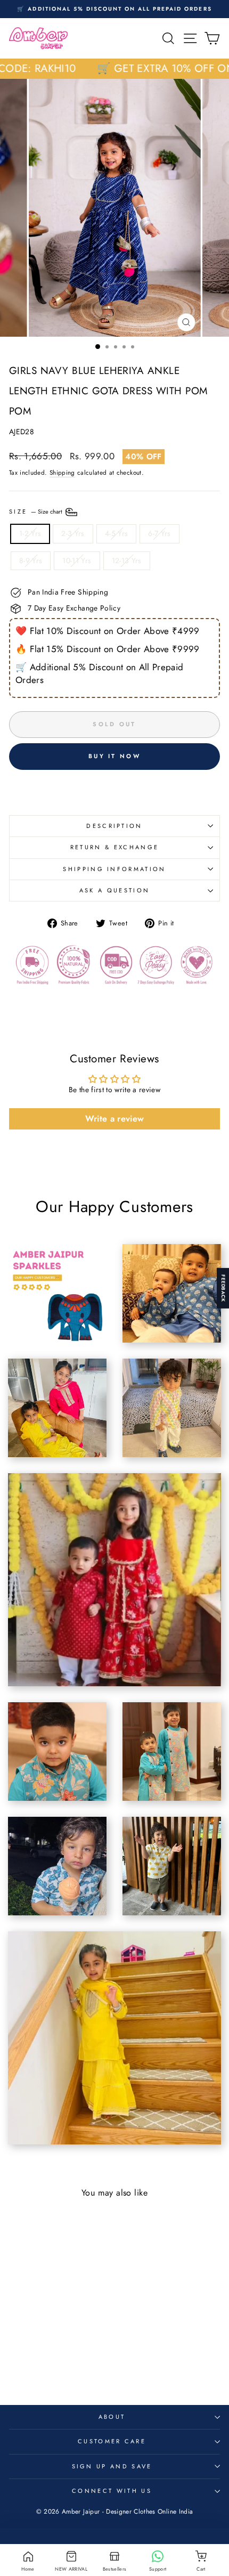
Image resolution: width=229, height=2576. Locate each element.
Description (114, 826)
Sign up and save (112, 2466)
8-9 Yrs (31, 560)
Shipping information (114, 869)
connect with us (112, 2491)
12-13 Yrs (127, 560)
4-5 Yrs (116, 533)
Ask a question (114, 890)
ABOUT (112, 2417)
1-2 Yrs (30, 533)
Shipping (62, 473)
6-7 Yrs (159, 533)
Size (36, 511)
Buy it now (114, 756)
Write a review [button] (115, 1119)
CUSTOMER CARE (112, 2441)
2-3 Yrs (73, 533)
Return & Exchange (114, 847)
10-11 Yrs (77, 560)
